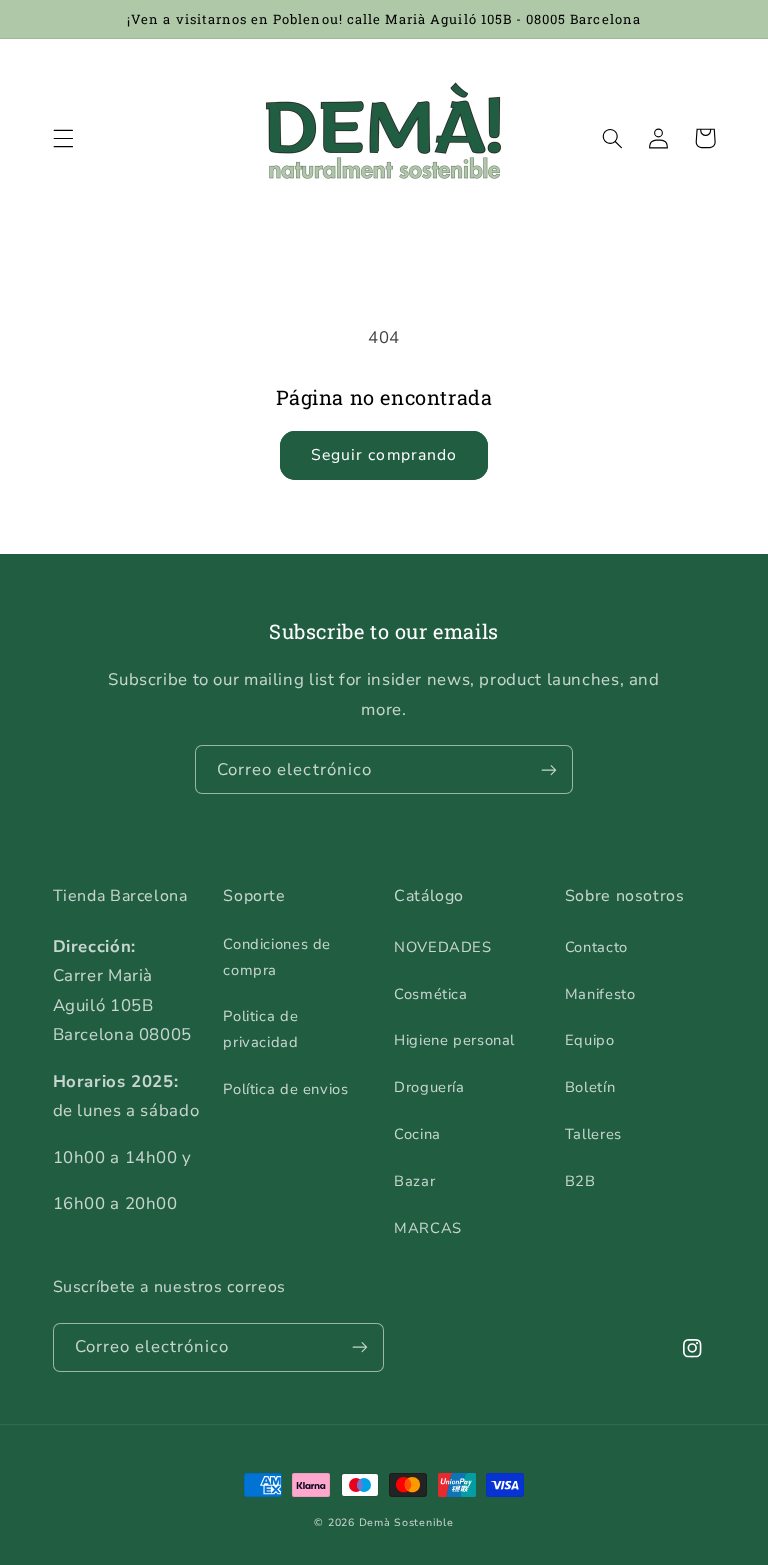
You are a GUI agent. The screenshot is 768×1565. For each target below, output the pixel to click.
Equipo (590, 1040)
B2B (580, 1181)
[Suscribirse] (549, 769)
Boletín (590, 1087)
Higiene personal (454, 1040)
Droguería (429, 1087)
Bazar (414, 1181)
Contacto (596, 947)
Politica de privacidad (260, 1029)
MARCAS (428, 1228)
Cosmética (431, 994)
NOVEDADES (443, 947)
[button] (63, 138)
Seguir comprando (384, 455)
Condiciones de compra (277, 957)
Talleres (593, 1134)
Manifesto (600, 994)
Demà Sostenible (406, 1522)
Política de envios (285, 1089)
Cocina (417, 1134)
